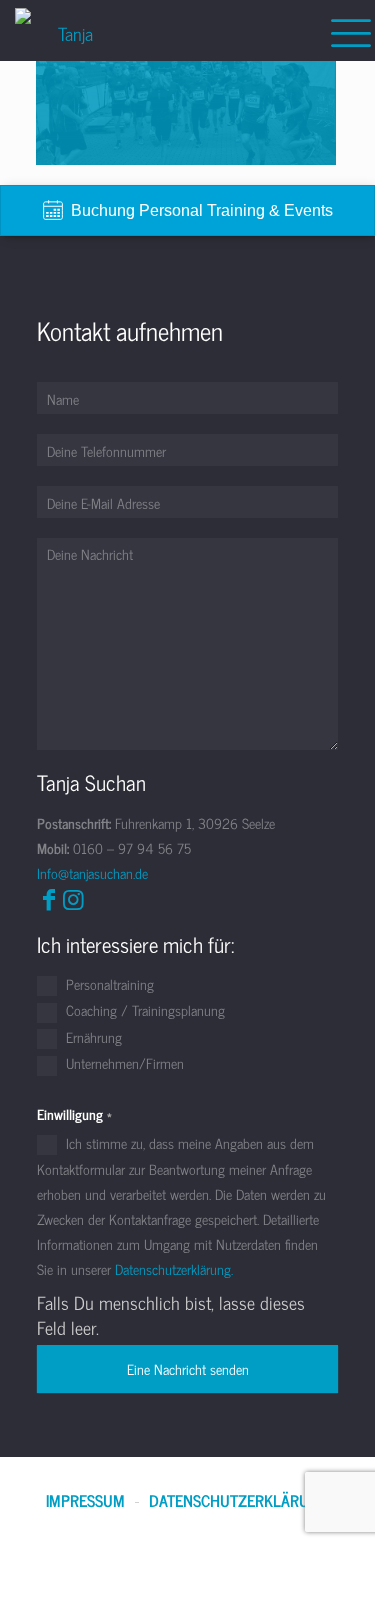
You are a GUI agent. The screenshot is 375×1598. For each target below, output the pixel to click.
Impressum (85, 1500)
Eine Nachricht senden (188, 1368)
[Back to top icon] (334, 1557)
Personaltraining (108, 985)
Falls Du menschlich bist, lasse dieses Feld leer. (171, 1315)
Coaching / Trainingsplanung (143, 1011)
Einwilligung (74, 1113)
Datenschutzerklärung (239, 1500)
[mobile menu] (348, 30)
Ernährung (92, 1038)
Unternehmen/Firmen (123, 1064)
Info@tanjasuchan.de (92, 872)
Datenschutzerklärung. (174, 1268)
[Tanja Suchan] (67, 30)
